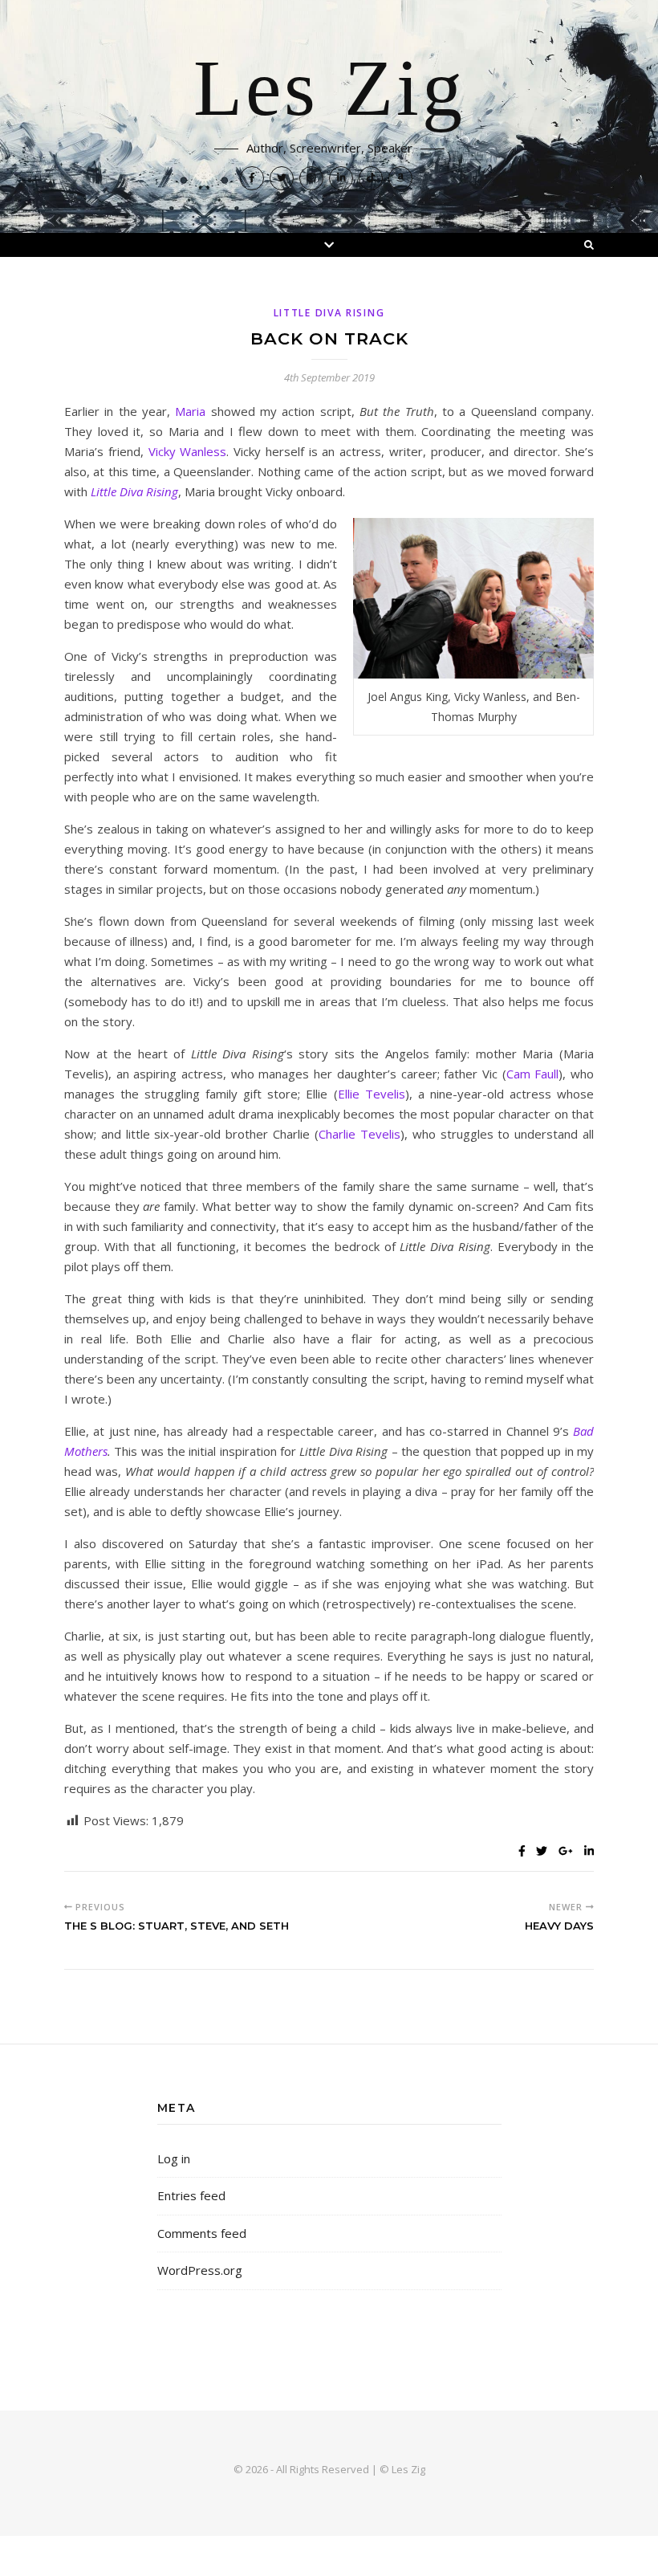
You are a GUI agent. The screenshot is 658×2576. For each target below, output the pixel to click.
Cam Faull (533, 1074)
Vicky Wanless (188, 451)
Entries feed (191, 2195)
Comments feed (202, 2233)
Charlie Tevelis (359, 1134)
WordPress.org (200, 2270)
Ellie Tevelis (372, 1094)
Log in (174, 2158)
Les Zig (329, 90)
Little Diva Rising (329, 313)
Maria (190, 411)
